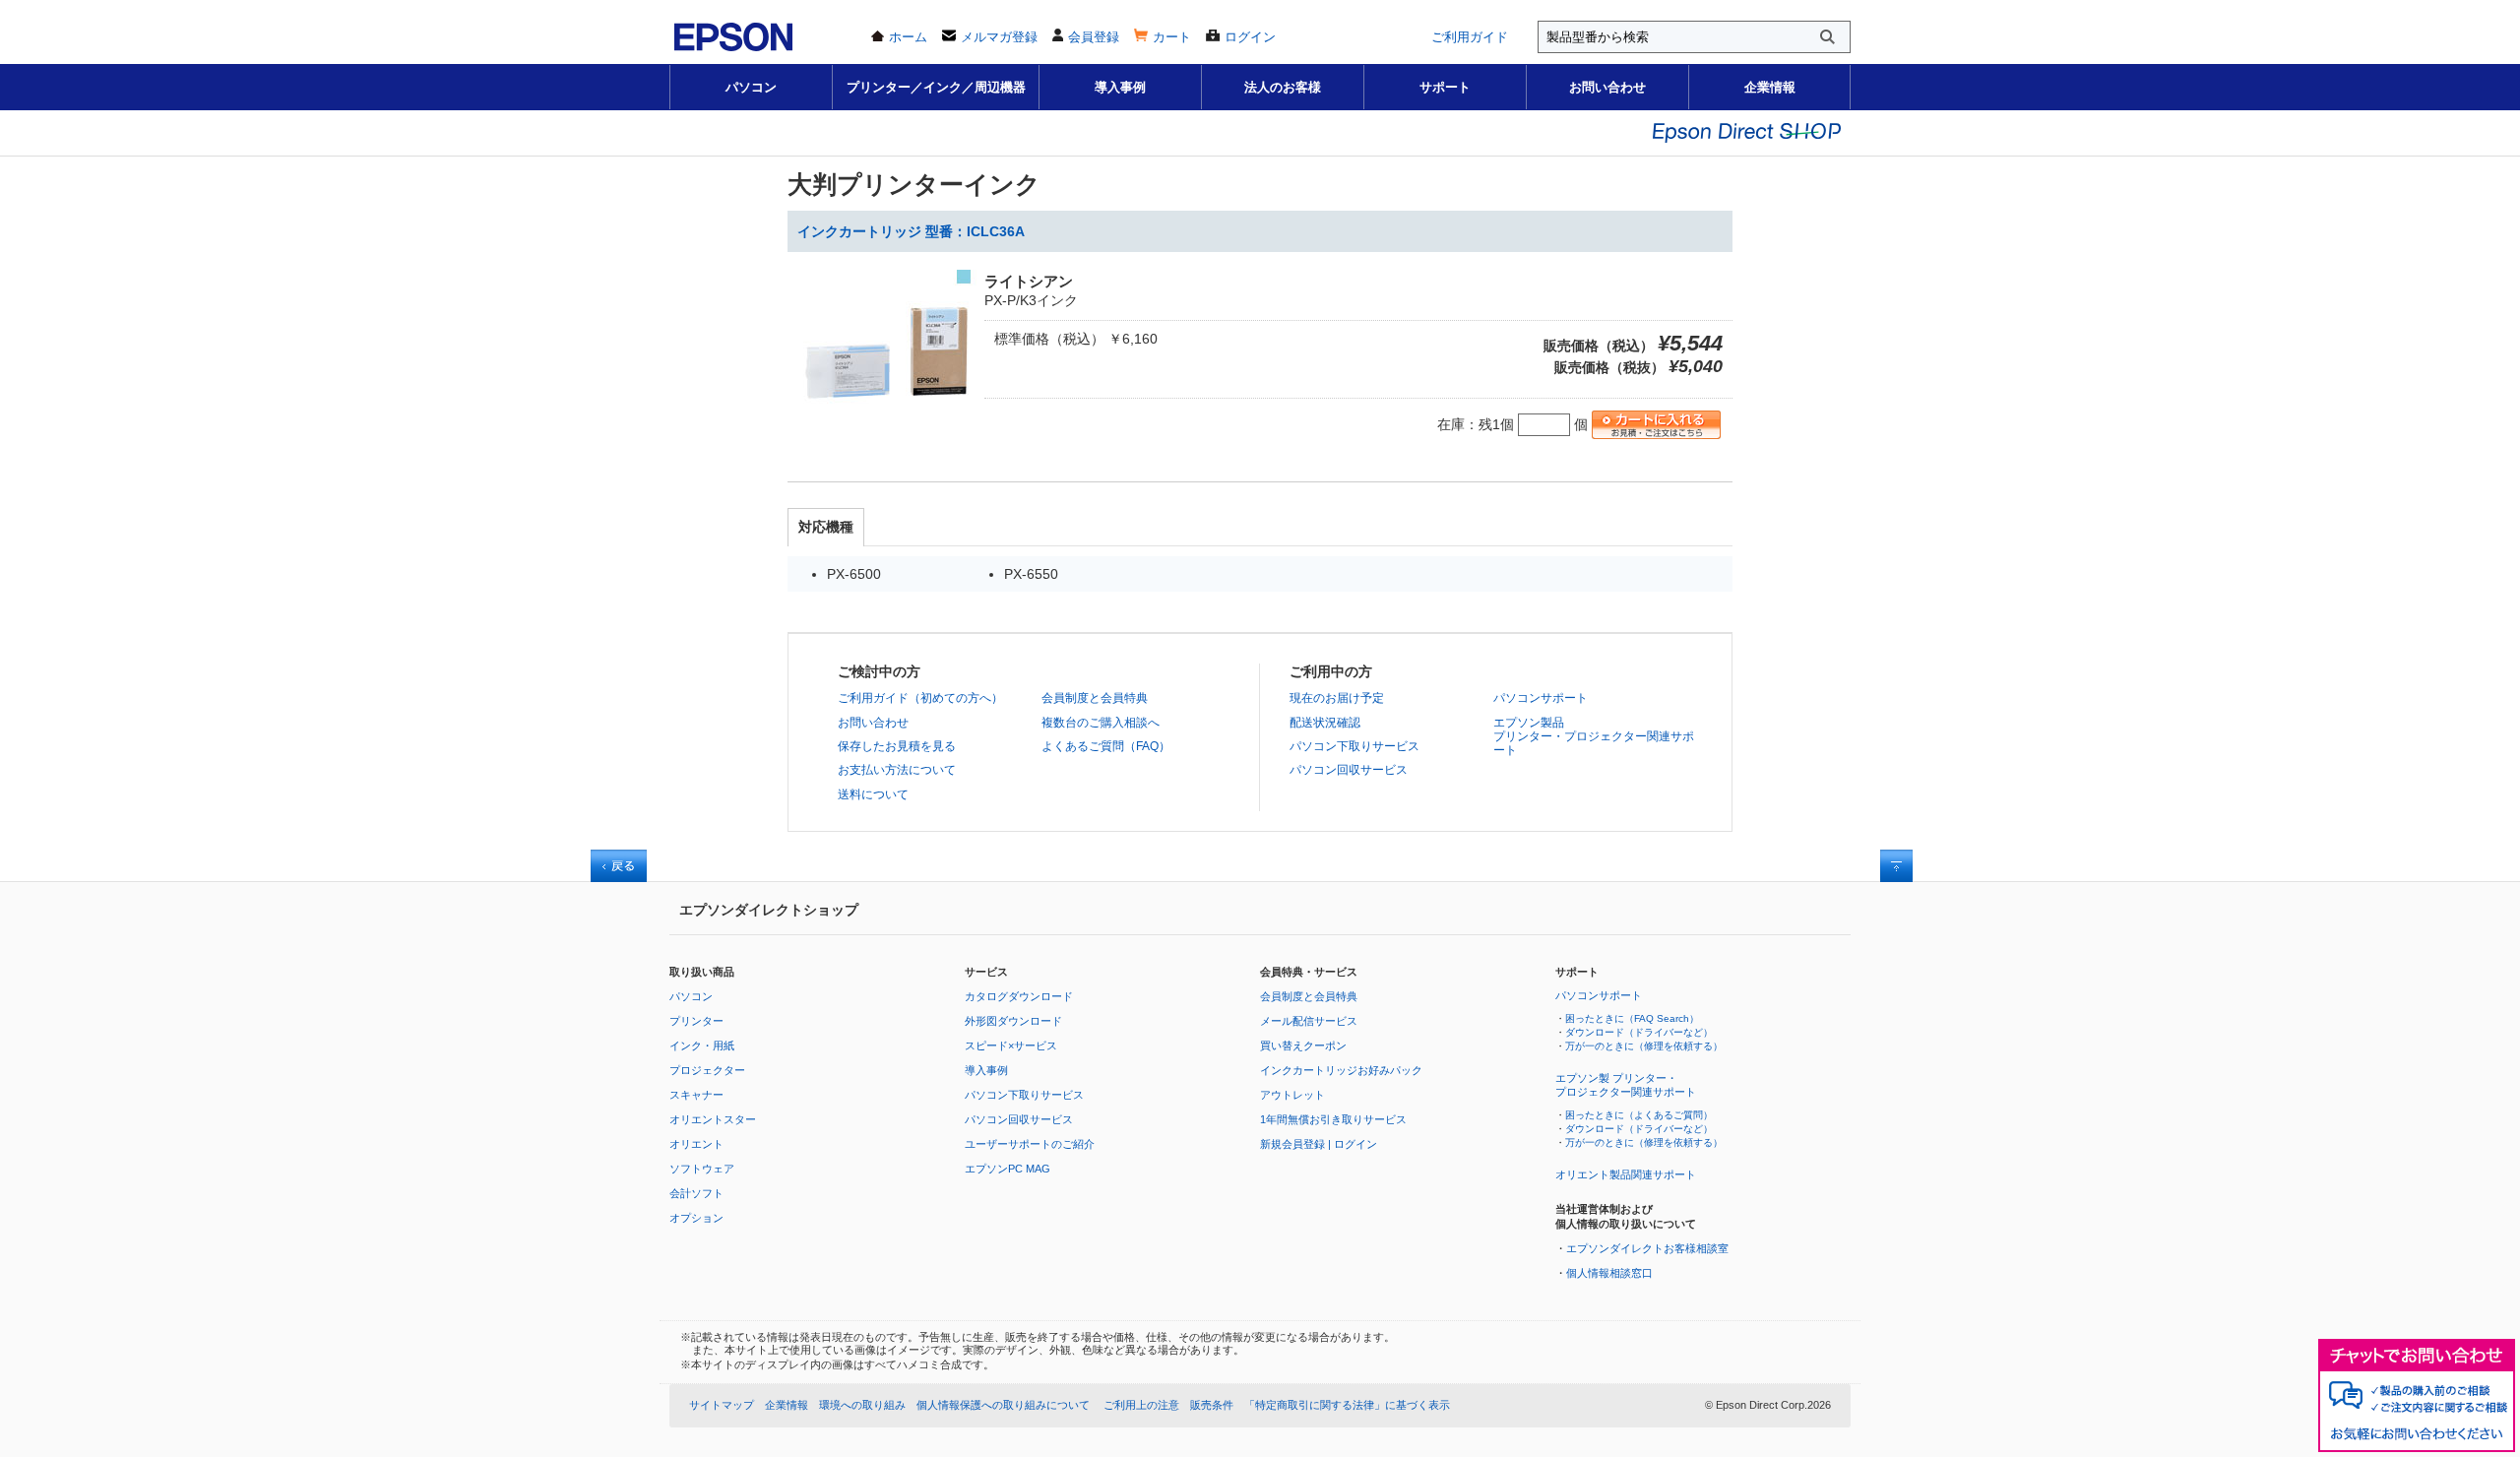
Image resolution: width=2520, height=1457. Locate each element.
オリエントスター (713, 1119)
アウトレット (1292, 1095)
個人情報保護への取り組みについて (1003, 1405)
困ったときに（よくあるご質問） (1639, 1115)
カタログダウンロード (1019, 996)
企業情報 (1770, 87)
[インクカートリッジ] (886, 439)
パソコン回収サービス (1349, 770)
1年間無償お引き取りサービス (1333, 1119)
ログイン (1250, 37)
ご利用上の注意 (1141, 1405)
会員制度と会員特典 (1095, 698)
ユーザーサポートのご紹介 (1030, 1144)
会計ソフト (696, 1193)
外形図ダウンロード (1013, 1021)
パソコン (751, 87)
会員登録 (1094, 37)
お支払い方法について (897, 770)
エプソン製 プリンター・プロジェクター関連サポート (1626, 1085)
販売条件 (1212, 1405)
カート (1172, 37)
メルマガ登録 (999, 37)
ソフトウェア (702, 1169)
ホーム (908, 37)
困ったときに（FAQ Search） (1632, 1018)
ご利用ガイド (1470, 37)
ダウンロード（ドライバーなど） (1639, 1032)
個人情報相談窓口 (1609, 1273)
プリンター (696, 1021)
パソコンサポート (1541, 698)
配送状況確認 (1325, 723)
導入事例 (1120, 87)
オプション (696, 1218)
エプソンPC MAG (1008, 1169)
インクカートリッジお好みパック (1341, 1070)
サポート (1445, 87)
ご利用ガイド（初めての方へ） (920, 698)
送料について (873, 794)
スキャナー (696, 1095)
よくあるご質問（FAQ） (1106, 746)
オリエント (696, 1144)
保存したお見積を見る (897, 746)
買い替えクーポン (1303, 1045)
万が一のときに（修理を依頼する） (1644, 1046)
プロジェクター (707, 1070)
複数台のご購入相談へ (1101, 723)
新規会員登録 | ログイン (1319, 1144)
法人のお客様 (1283, 87)
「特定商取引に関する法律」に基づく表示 (1347, 1405)
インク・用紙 (702, 1045)
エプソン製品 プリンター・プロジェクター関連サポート (1594, 737)
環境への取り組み (862, 1405)
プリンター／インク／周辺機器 (936, 87)
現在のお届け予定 (1337, 698)
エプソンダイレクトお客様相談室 (1647, 1248)
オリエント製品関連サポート (1626, 1174)
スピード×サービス (1011, 1045)
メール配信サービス (1309, 1021)
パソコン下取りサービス (1354, 746)
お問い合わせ (1607, 87)
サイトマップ (722, 1405)
